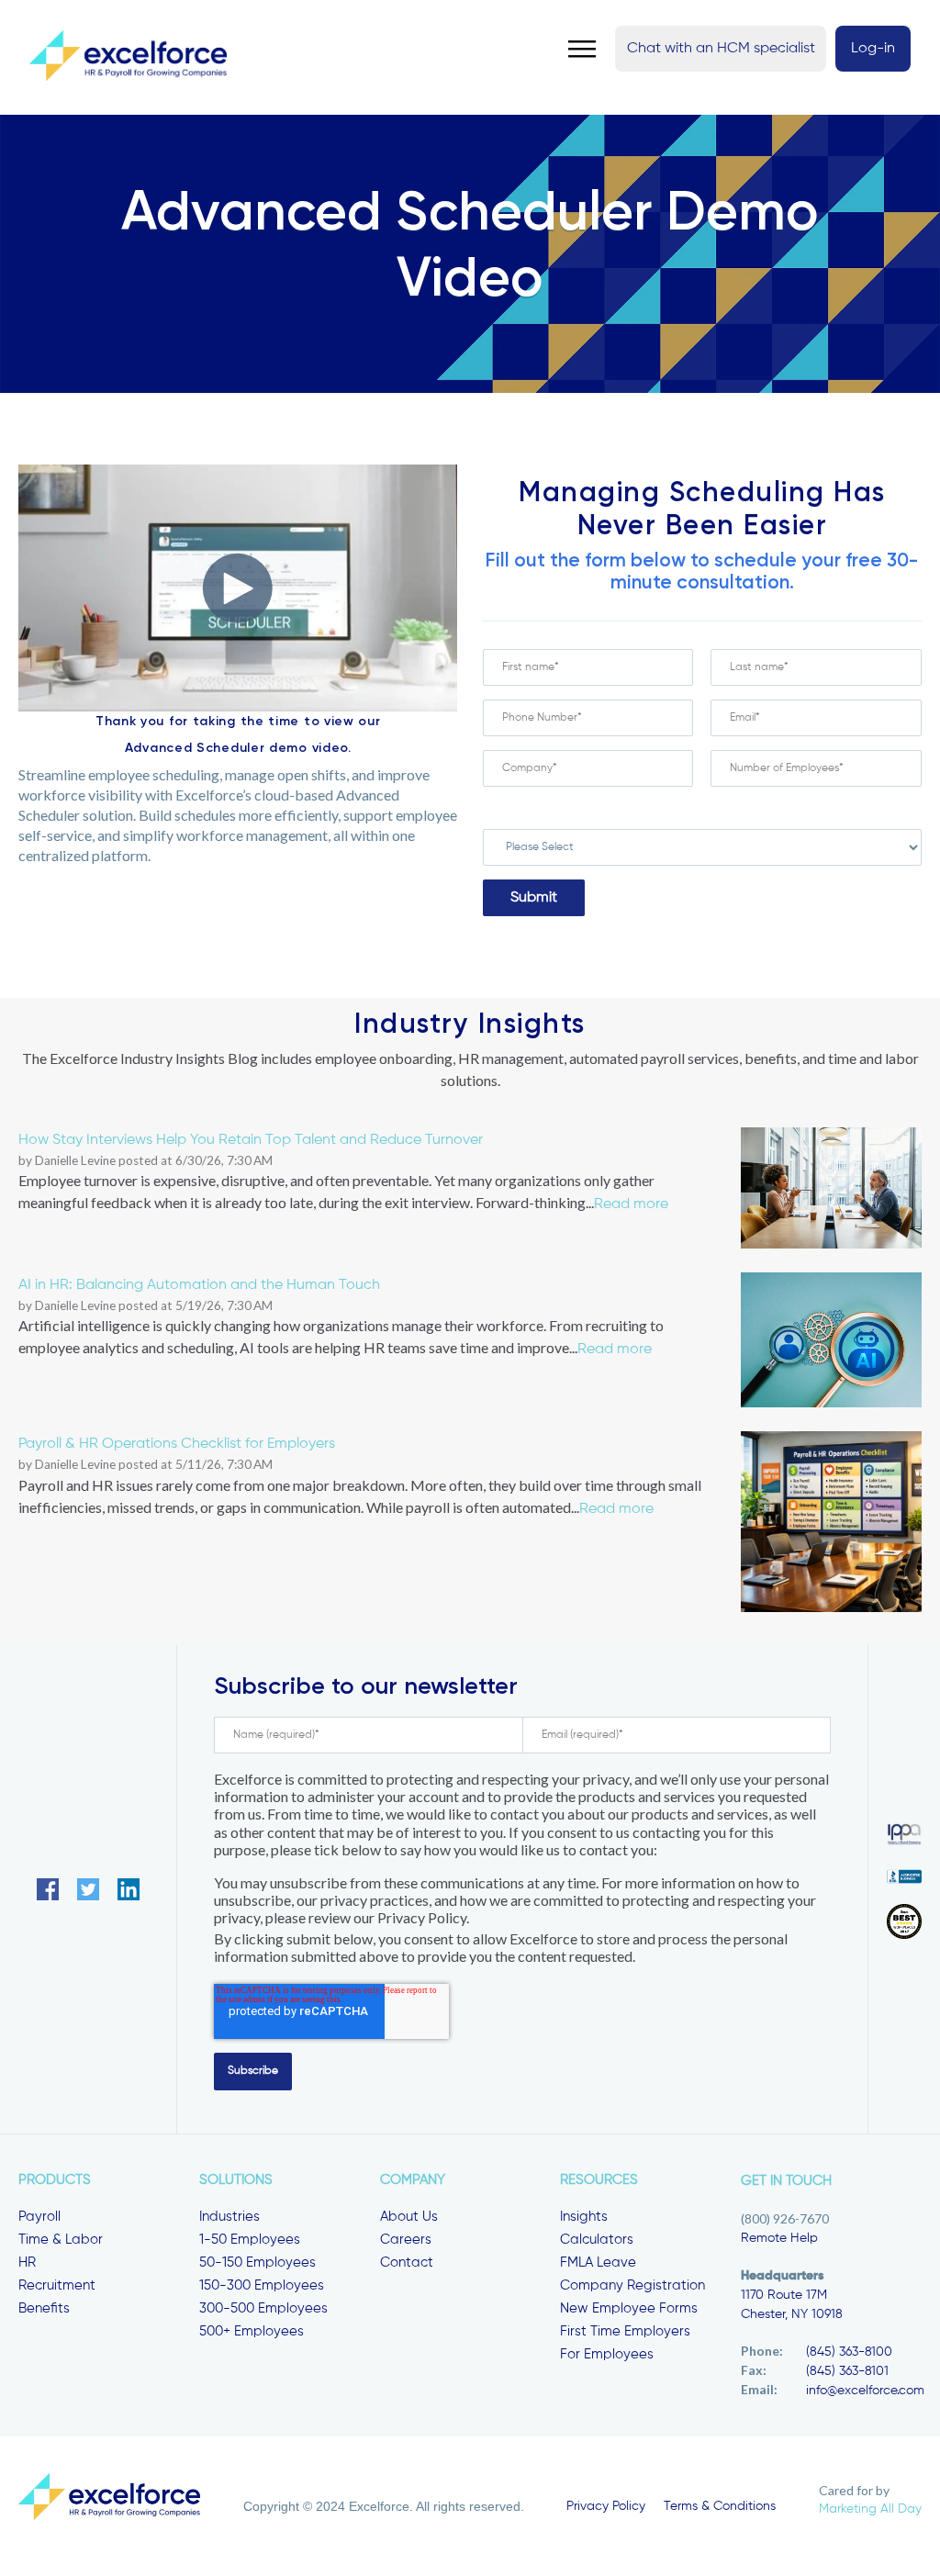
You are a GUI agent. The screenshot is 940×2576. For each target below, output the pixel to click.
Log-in (873, 49)
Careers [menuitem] (406, 2240)
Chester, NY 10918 (792, 2314)
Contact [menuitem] (407, 2262)
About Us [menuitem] (409, 2217)
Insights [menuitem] (584, 2217)
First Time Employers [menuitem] (625, 2331)
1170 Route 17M (784, 2295)
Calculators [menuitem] (597, 2240)
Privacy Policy (606, 2506)
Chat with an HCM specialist (721, 49)
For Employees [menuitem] (607, 2354)
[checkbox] (702, 808)
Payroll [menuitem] (39, 2217)
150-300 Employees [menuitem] (262, 2285)
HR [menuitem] (27, 2262)
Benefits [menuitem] (44, 2308)
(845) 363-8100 (849, 2352)
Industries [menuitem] (229, 2217)
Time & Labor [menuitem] (61, 2240)
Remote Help (779, 2238)
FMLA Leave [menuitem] (598, 2262)
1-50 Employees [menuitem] (250, 2240)
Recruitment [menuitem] (57, 2285)
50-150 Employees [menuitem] (257, 2262)
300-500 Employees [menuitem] (263, 2308)
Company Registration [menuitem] (632, 2285)
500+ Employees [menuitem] (252, 2331)
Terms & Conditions (720, 2506)
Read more (631, 1204)
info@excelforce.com (865, 2391)
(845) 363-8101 (847, 2371)
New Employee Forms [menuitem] (629, 2308)
